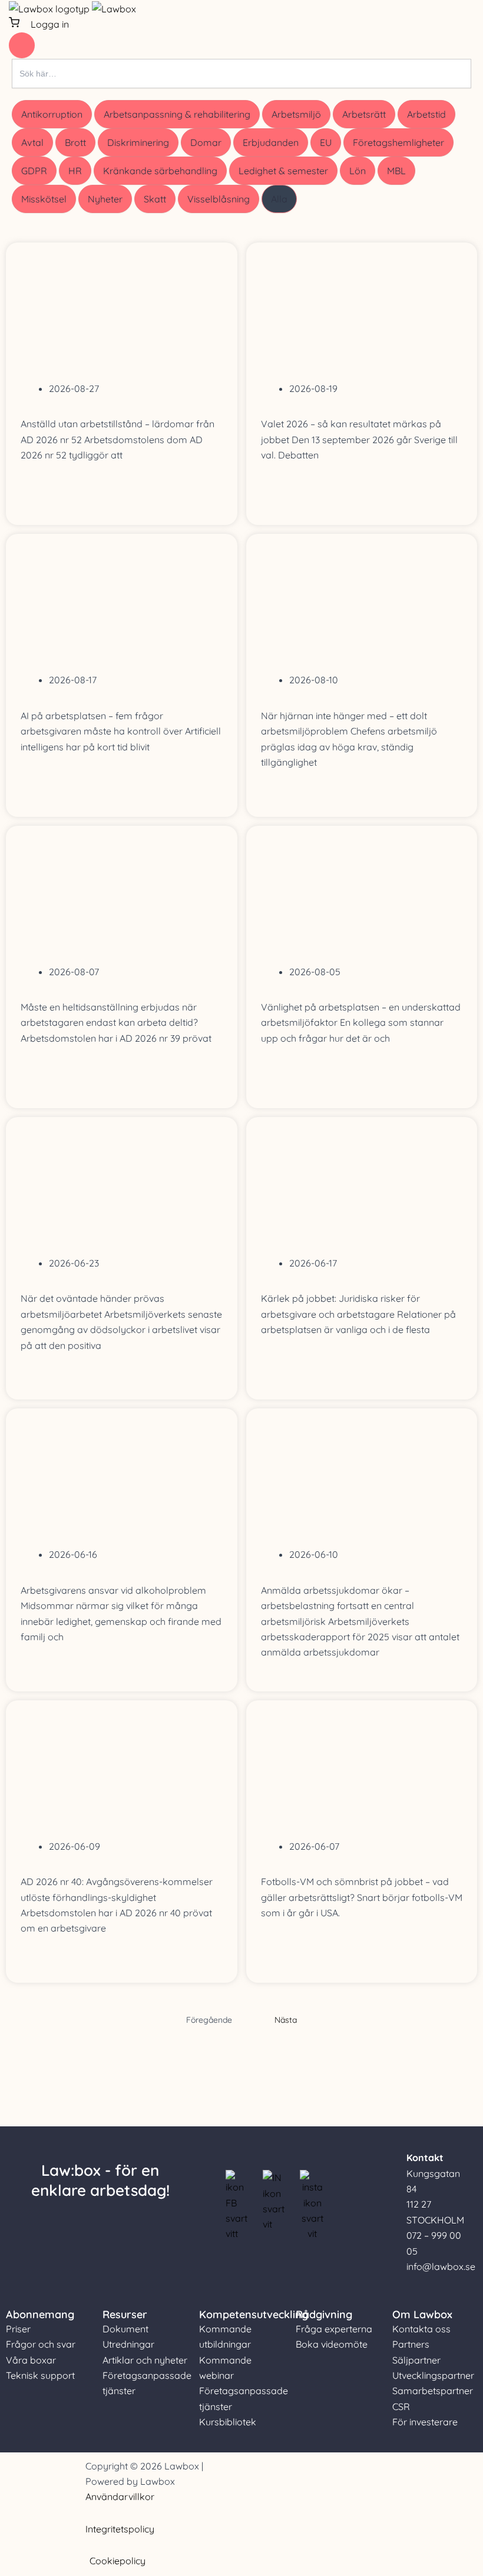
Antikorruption (52, 114)
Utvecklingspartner (433, 2375)
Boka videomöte (332, 2344)
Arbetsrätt (364, 114)
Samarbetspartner (433, 2391)
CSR (401, 2407)
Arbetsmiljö (296, 114)
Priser (18, 2329)
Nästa (286, 2020)
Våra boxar (31, 2360)
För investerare (425, 2422)
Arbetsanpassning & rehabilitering (177, 114)
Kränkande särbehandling (160, 171)
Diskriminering (138, 142)
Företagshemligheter (398, 142)
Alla (279, 199)
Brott (75, 142)
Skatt (155, 199)
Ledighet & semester (283, 171)
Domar (206, 142)
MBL (396, 171)
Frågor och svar (41, 2344)
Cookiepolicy (118, 2561)
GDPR (34, 171)
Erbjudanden (271, 142)
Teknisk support (40, 2375)
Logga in (50, 24)
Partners (411, 2344)
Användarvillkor (120, 2497)
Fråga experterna (334, 2329)
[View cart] (15, 24)
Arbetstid (426, 114)
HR (75, 171)
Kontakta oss (421, 2329)
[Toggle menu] (22, 45)
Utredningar (128, 2344)
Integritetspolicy (120, 2529)
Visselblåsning (219, 199)
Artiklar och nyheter (145, 2360)
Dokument (125, 2329)
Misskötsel (44, 199)
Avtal (32, 142)
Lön (358, 171)
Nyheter (105, 199)
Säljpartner (416, 2360)
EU (326, 142)
